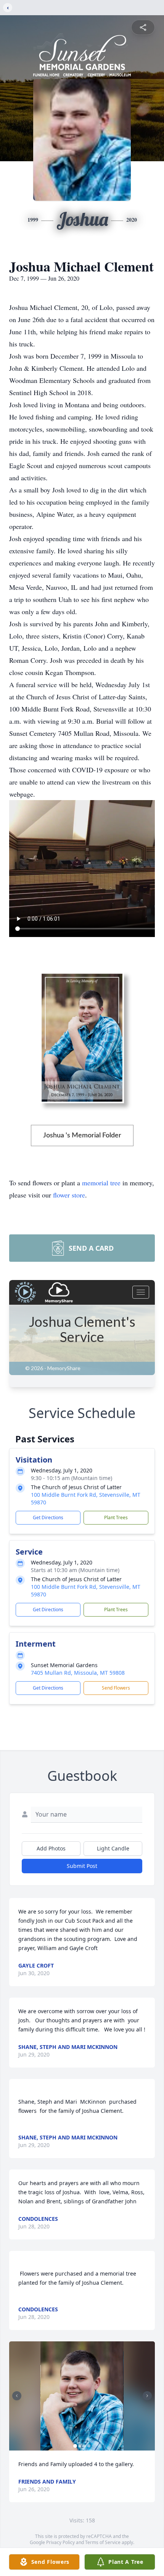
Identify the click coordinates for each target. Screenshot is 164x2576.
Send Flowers (116, 1688)
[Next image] (147, 2396)
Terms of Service (103, 2542)
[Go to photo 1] (75, 2446)
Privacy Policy (60, 2542)
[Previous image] (17, 2396)
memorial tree (101, 1183)
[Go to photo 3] (84, 2446)
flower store (69, 1195)
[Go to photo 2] (80, 2446)
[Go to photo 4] (89, 2446)
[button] (82, 2396)
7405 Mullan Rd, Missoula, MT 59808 (78, 1673)
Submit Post (82, 1866)
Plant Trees (116, 1517)
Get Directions (48, 1517)
